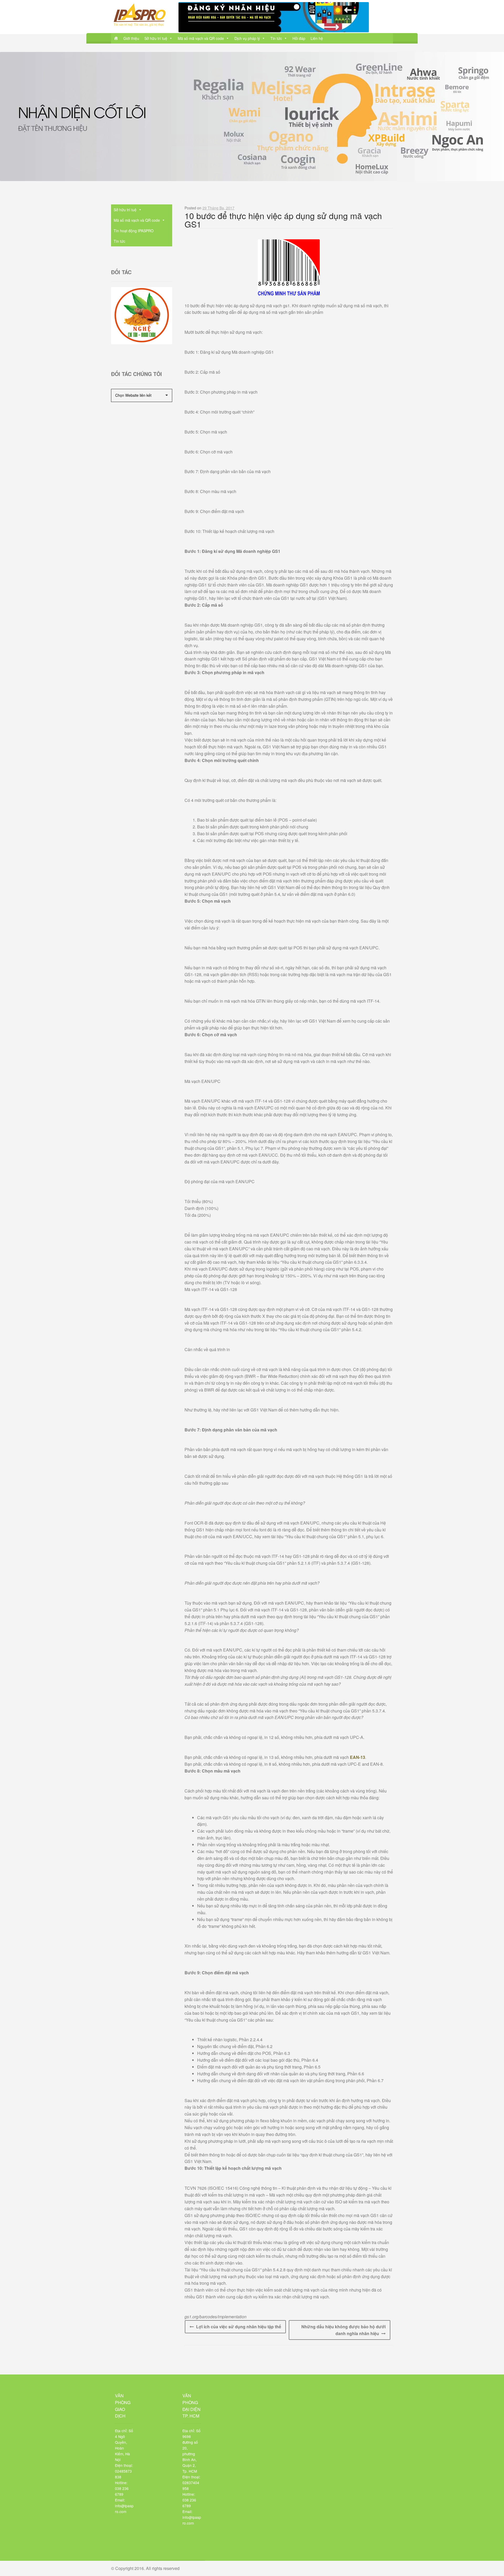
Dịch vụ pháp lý (247, 38)
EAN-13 (358, 1757)
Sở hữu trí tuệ (156, 38)
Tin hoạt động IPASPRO (134, 231)
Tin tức (276, 38)
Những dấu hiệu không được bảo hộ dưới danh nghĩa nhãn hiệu (343, 2330)
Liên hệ (317, 38)
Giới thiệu (131, 38)
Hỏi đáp (299, 38)
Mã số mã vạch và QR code (201, 38)
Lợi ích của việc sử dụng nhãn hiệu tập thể (239, 2327)
